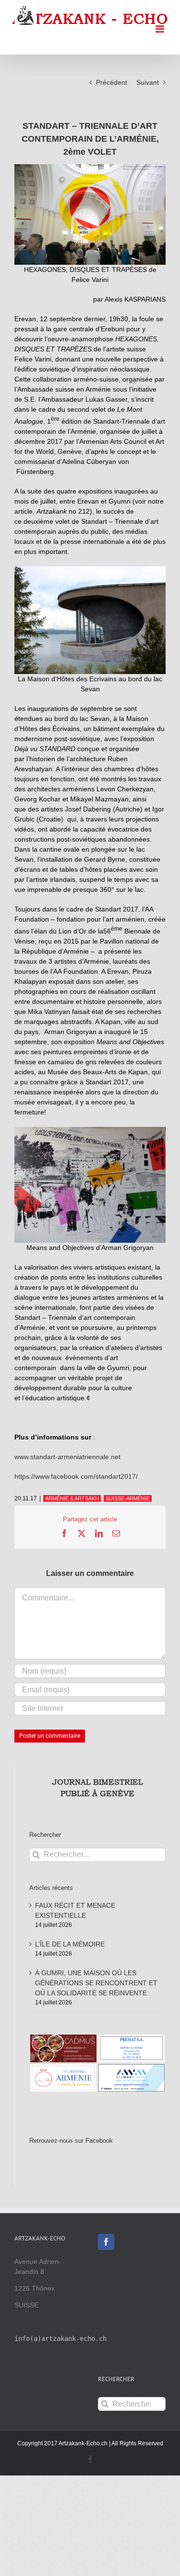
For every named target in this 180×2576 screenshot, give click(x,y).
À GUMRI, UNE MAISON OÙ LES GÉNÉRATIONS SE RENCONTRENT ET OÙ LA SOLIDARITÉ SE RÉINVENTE (96, 1983)
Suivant (148, 82)
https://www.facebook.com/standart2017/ (76, 1476)
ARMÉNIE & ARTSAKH (72, 1498)
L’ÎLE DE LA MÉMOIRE (70, 1944)
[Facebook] (106, 2242)
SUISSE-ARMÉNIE (128, 1498)
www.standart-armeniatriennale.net (67, 1457)
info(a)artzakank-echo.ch (60, 2339)
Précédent (112, 82)
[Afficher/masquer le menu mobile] (161, 29)
